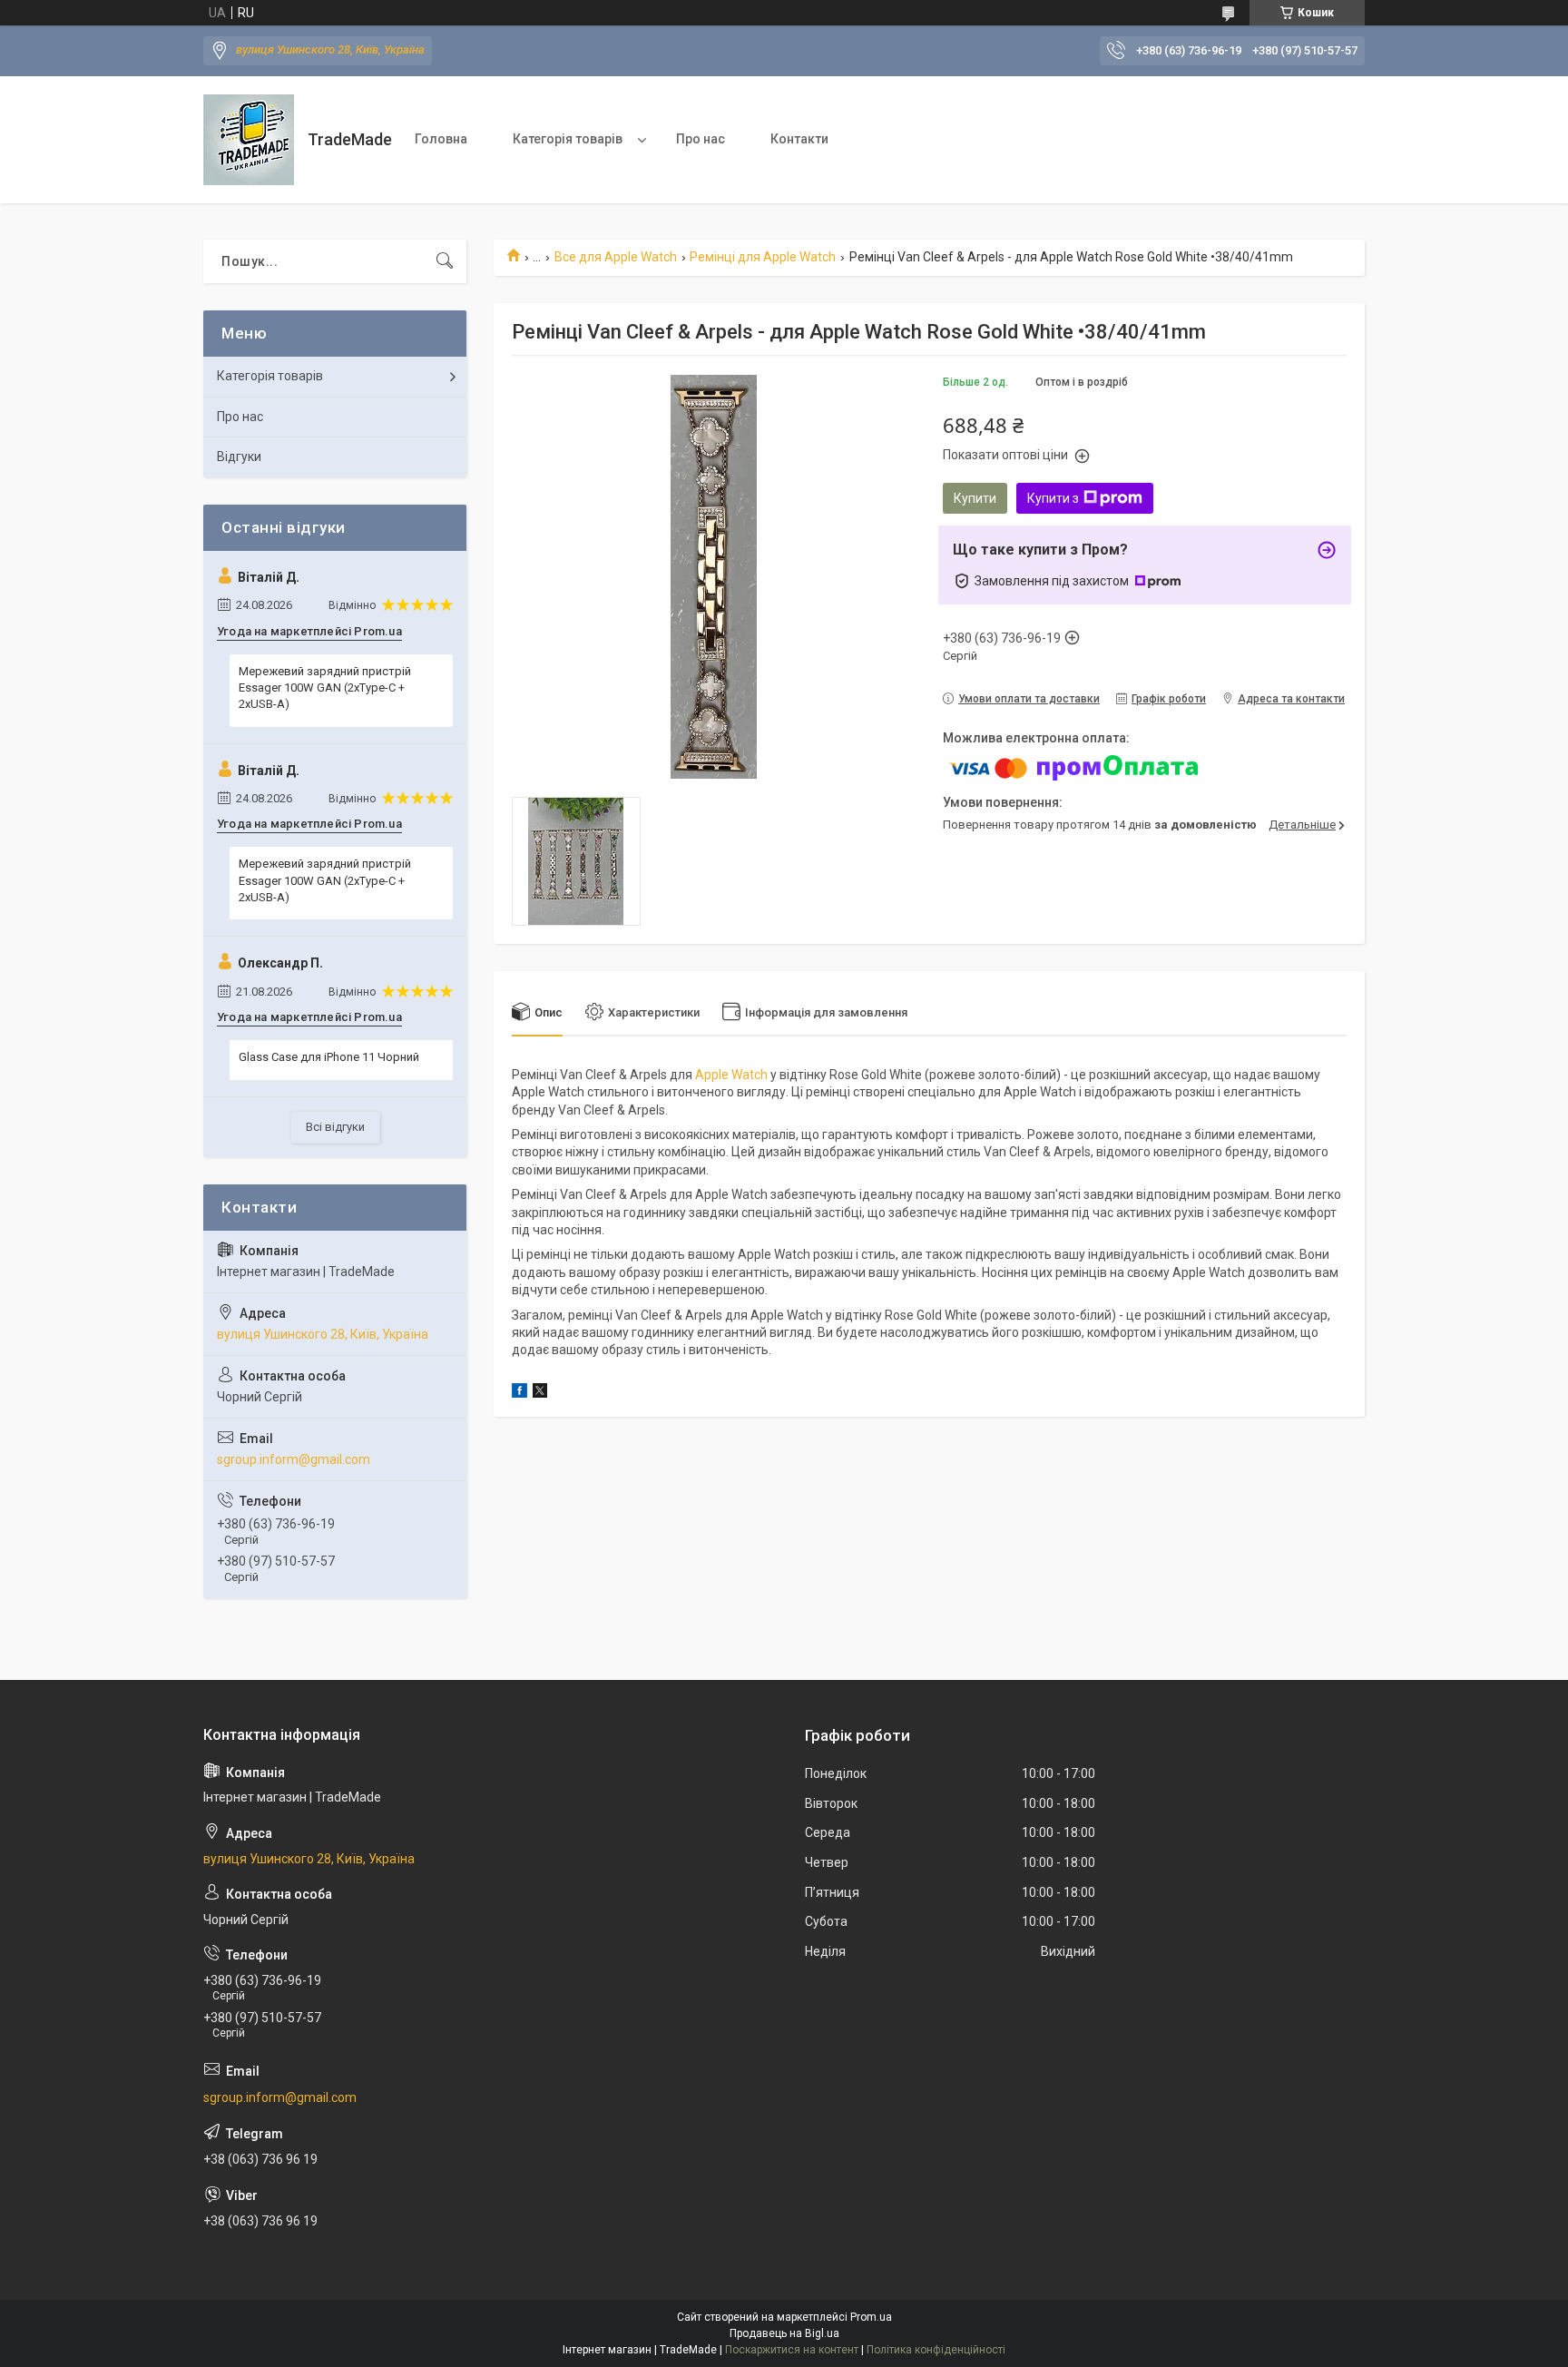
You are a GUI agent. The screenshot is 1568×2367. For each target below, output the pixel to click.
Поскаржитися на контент (792, 2350)
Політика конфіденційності (936, 2350)
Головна (441, 139)
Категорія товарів (568, 139)
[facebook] (519, 1393)
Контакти (799, 139)
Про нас (701, 139)
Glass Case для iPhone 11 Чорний (329, 1057)
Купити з (1053, 498)
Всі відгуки (335, 1127)
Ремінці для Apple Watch (763, 257)
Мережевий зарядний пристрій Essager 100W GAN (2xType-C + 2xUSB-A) (325, 688)
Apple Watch (731, 1075)
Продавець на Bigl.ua (784, 2333)
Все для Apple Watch (616, 257)
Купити (975, 498)
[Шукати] (445, 261)
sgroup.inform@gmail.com (294, 1459)
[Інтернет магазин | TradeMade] (249, 140)
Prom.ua (871, 2317)
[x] (540, 1393)
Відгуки (239, 457)
